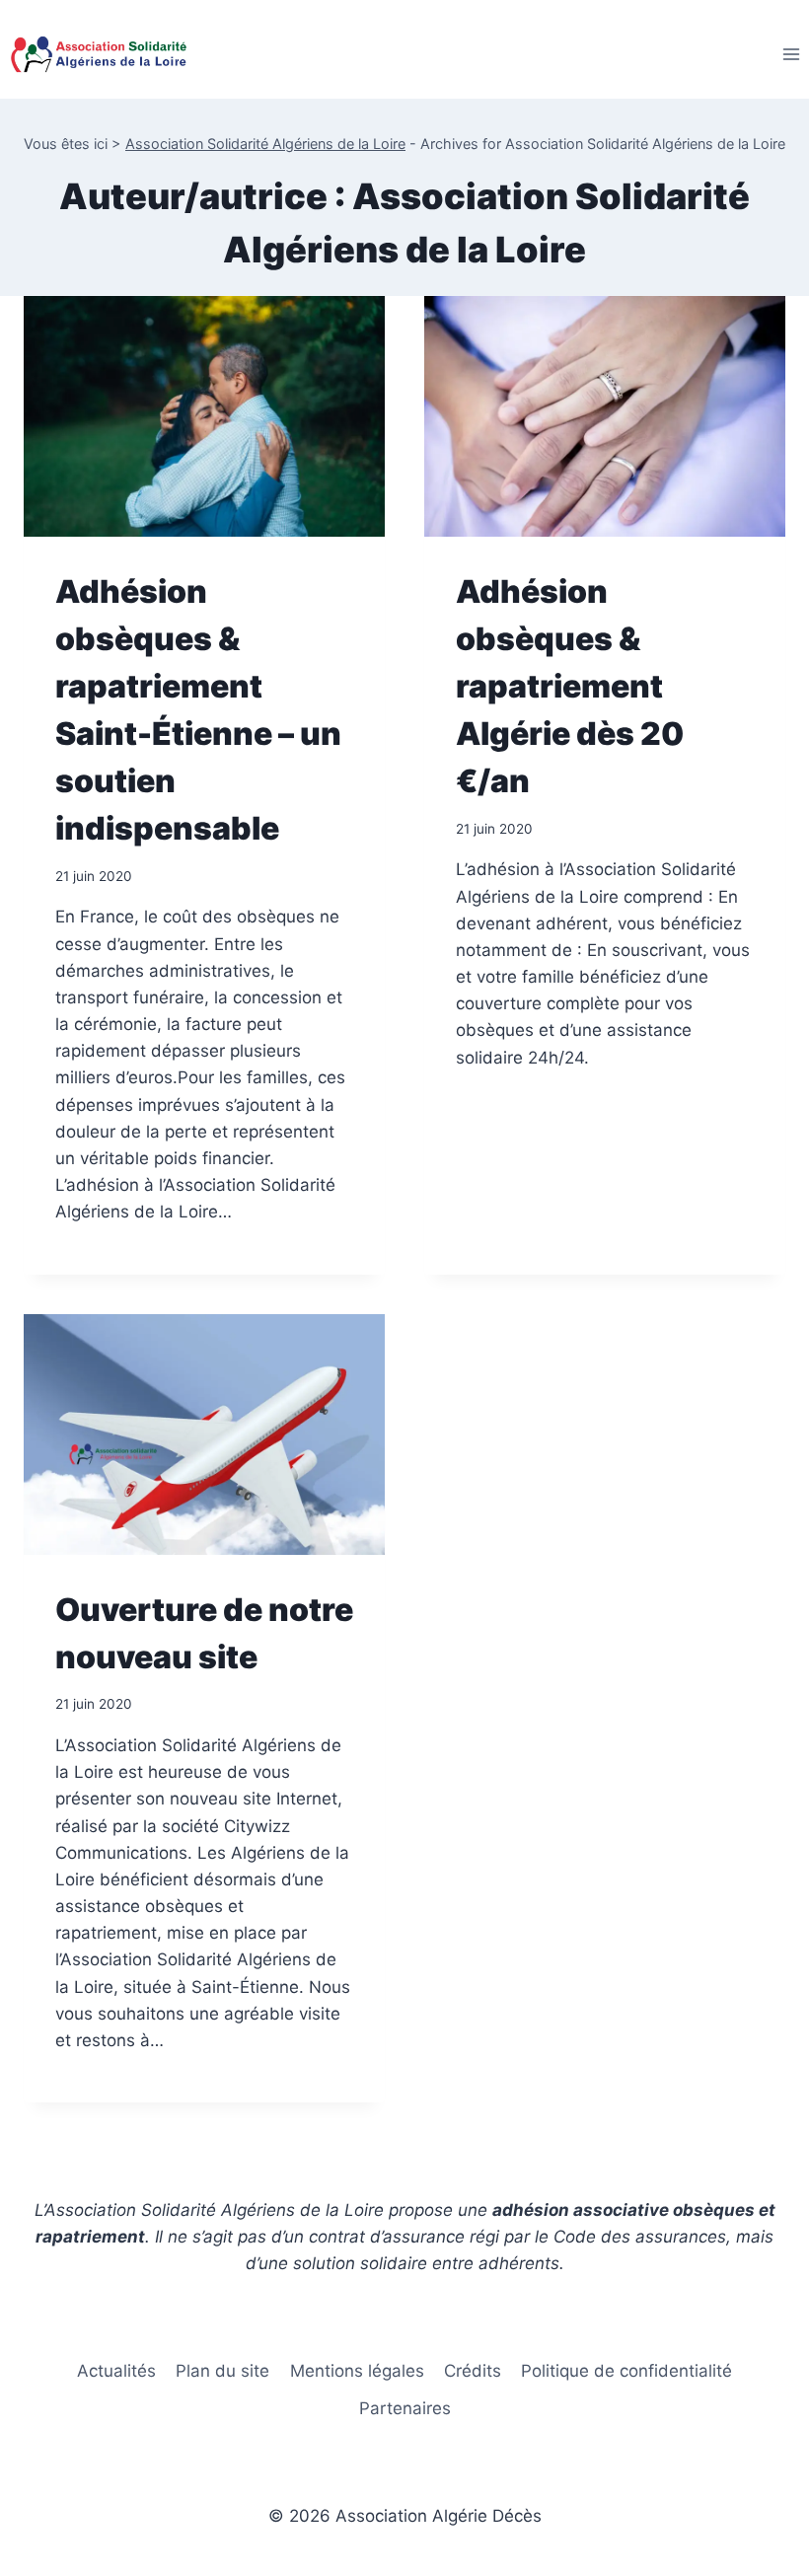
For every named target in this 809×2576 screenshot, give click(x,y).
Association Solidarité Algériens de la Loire (265, 144)
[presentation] (204, 416)
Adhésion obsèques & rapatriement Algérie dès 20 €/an (570, 686)
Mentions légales (357, 2371)
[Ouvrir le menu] (791, 54)
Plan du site (222, 2371)
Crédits (473, 2371)
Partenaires (405, 2408)
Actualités (116, 2371)
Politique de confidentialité (626, 2371)
